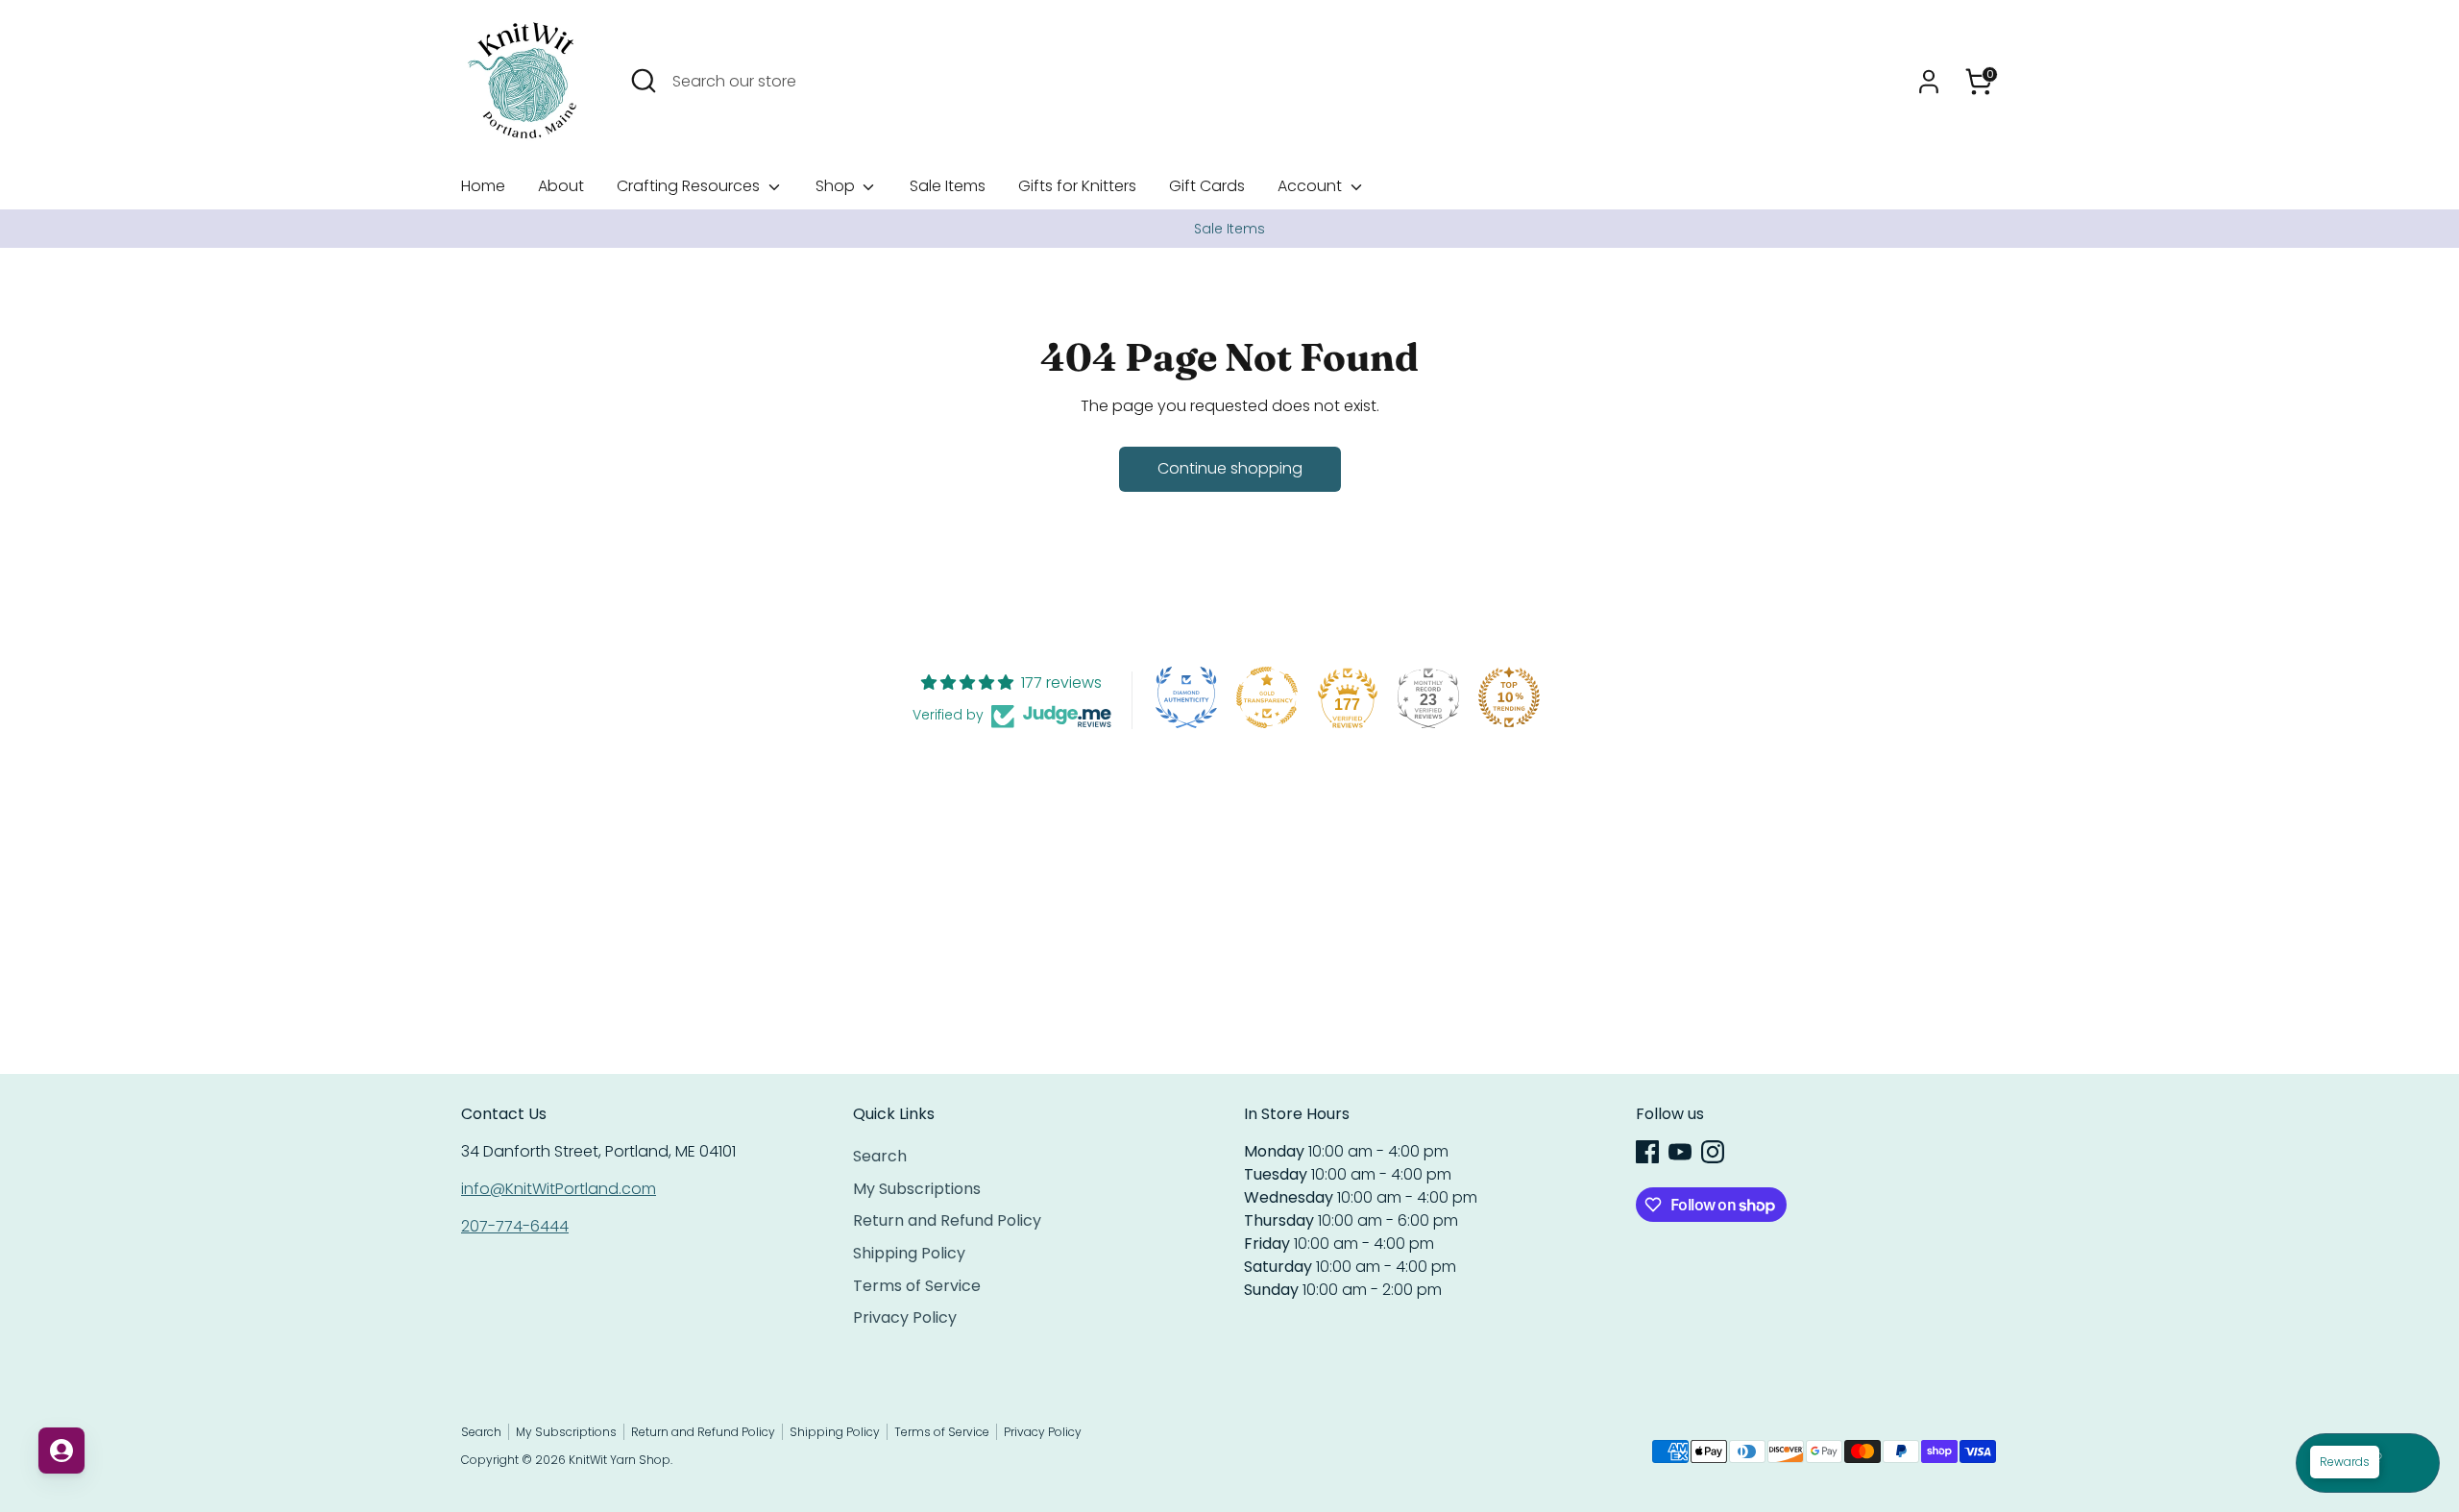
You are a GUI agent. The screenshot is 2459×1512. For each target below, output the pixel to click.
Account (1312, 186)
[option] (1229, 229)
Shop (837, 186)
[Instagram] (1713, 1152)
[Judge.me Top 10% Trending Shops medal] (1509, 697)
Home (483, 186)
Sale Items (948, 186)
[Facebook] (1647, 1152)
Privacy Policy (905, 1317)
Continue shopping (1230, 468)
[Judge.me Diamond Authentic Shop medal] (1186, 697)
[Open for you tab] (61, 1451)
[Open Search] (644, 81)
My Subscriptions (917, 1189)
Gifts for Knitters (1077, 186)
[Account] (1929, 82)
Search (880, 1156)
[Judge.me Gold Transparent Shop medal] (1267, 697)
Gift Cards (1207, 186)
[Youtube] (1680, 1152)
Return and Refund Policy (947, 1220)
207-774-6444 (515, 1226)
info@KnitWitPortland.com (559, 1189)
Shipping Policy (909, 1253)
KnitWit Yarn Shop (620, 1460)
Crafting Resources (690, 186)
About (561, 186)
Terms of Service (917, 1286)
